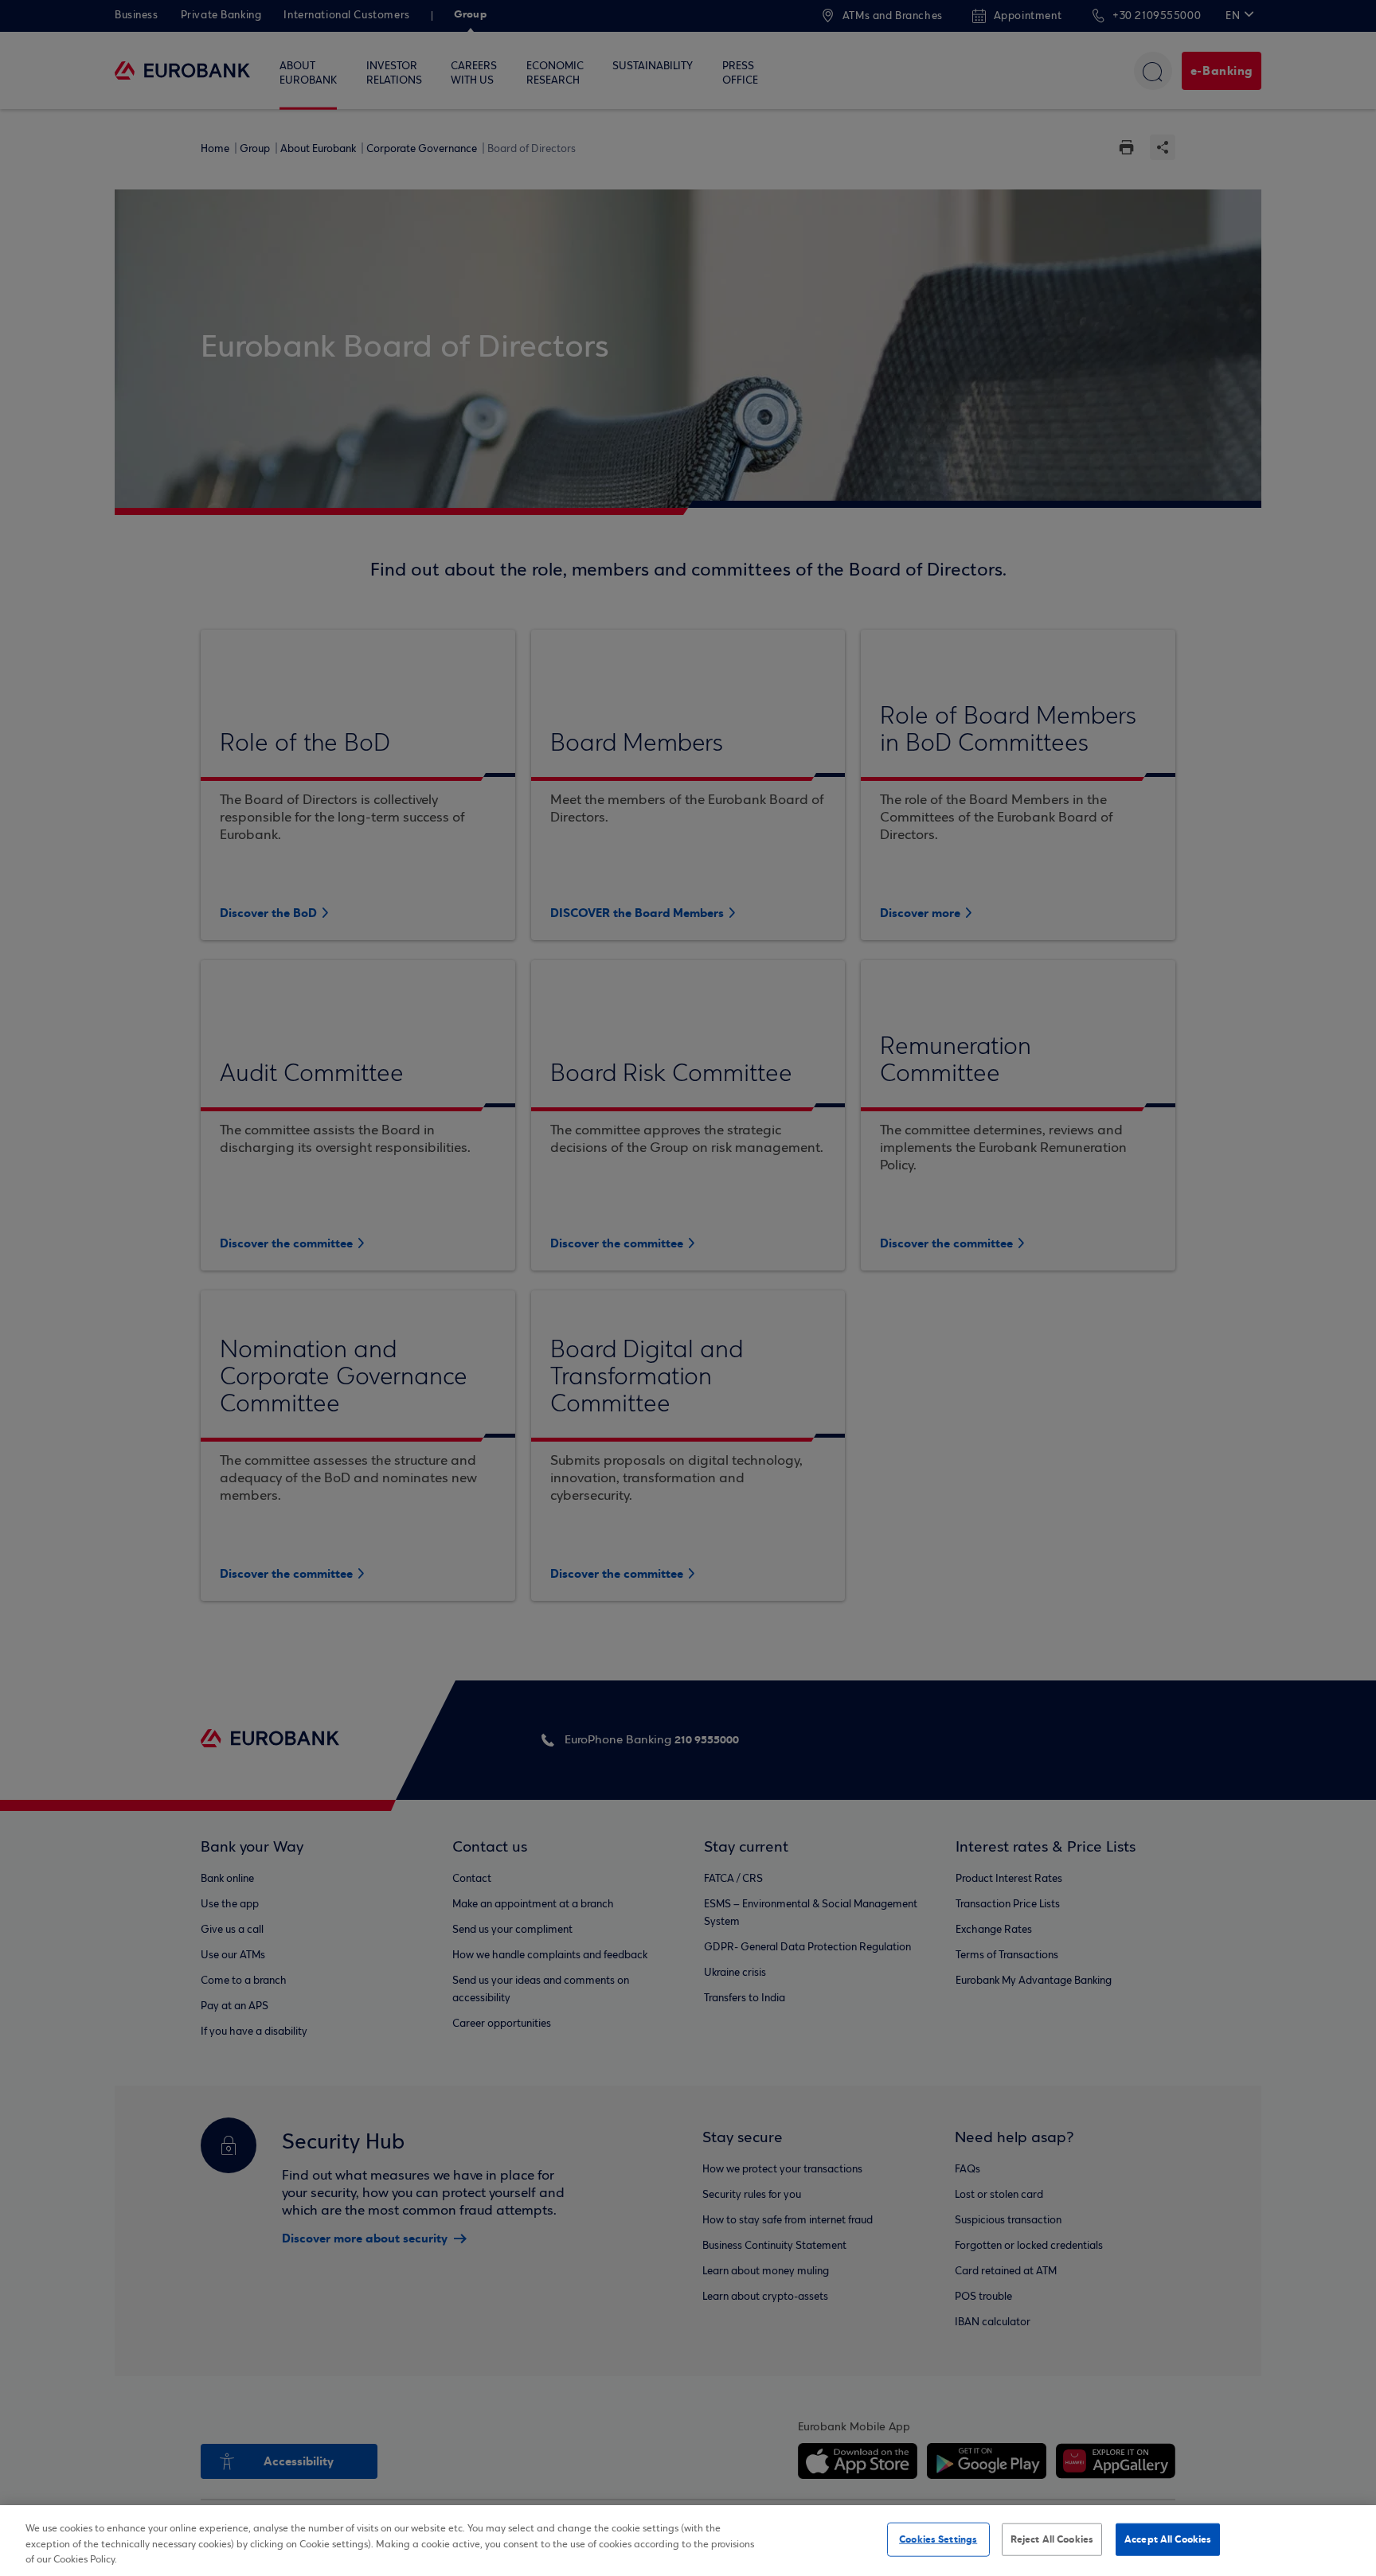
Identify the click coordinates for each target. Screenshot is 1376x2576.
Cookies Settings (938, 2539)
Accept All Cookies (1168, 2539)
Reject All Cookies (1052, 2539)
